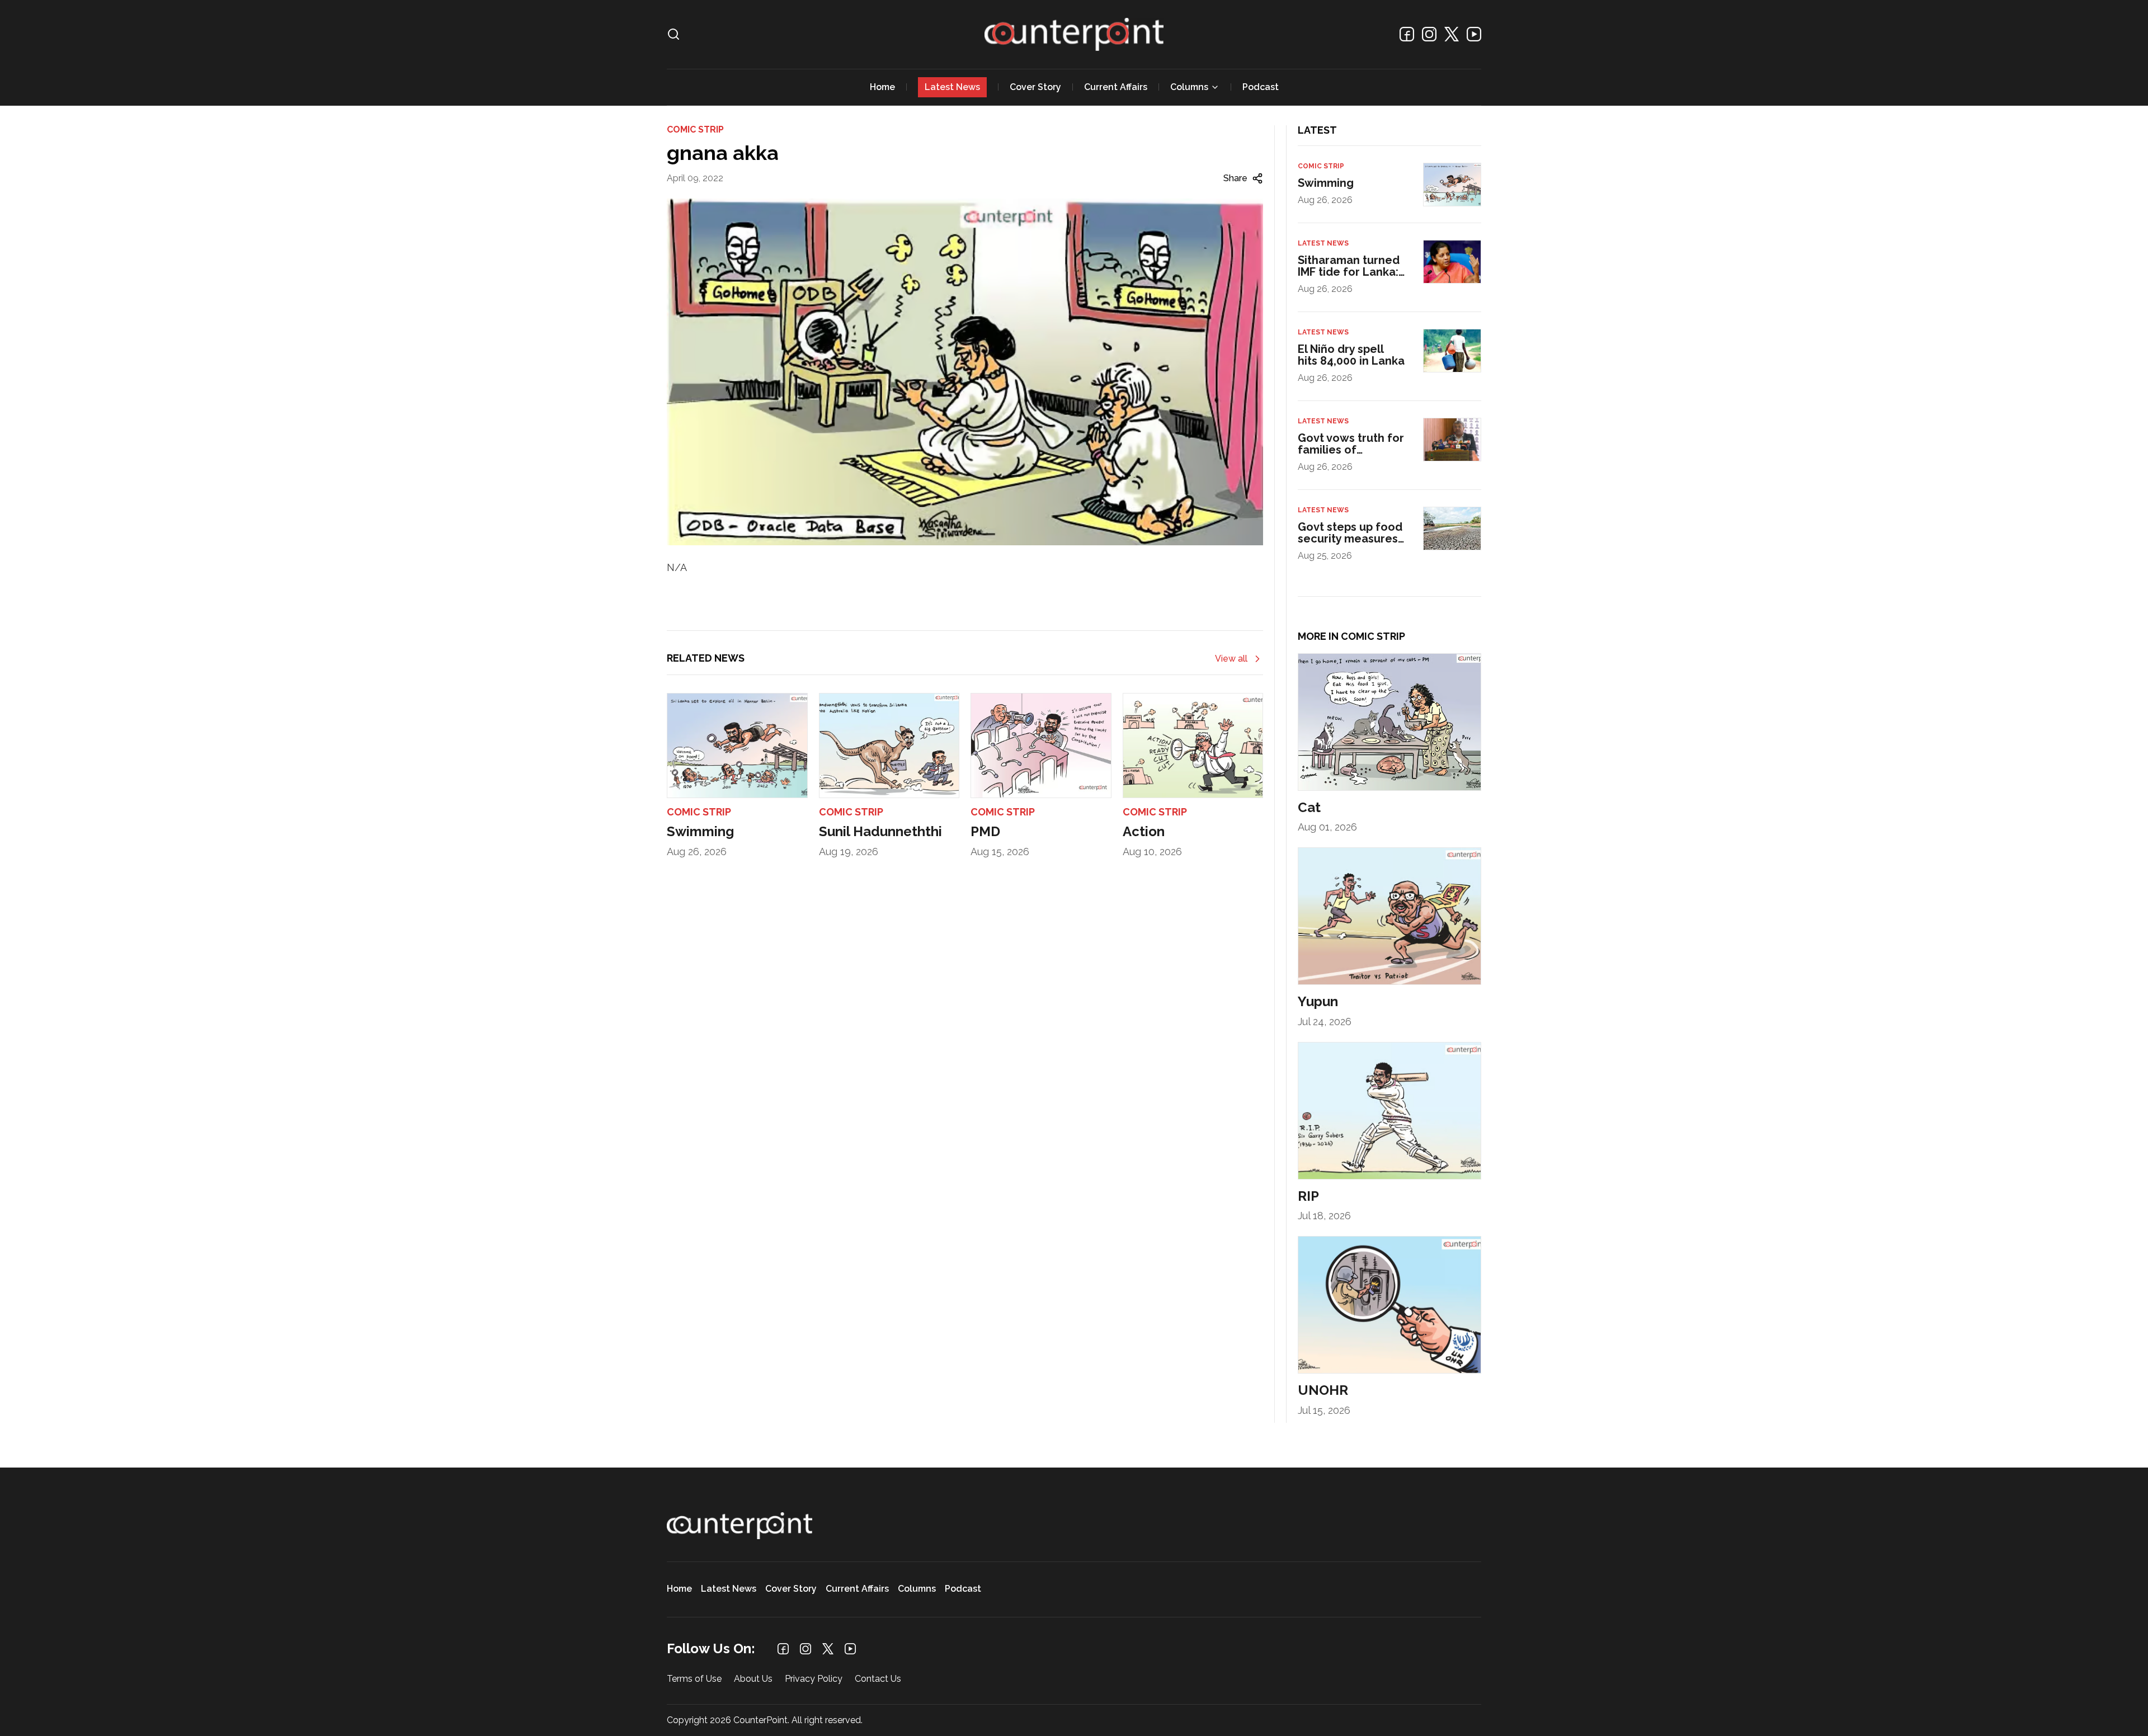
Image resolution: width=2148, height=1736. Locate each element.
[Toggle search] (673, 34)
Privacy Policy (814, 1679)
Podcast (1261, 87)
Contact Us (878, 1679)
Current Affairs (1116, 87)
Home (882, 87)
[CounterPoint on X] (1452, 34)
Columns (1189, 87)
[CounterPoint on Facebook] (1407, 34)
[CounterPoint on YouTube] (1474, 34)
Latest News (952, 87)
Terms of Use (694, 1679)
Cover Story (1035, 87)
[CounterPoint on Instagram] (1429, 34)
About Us (753, 1679)
